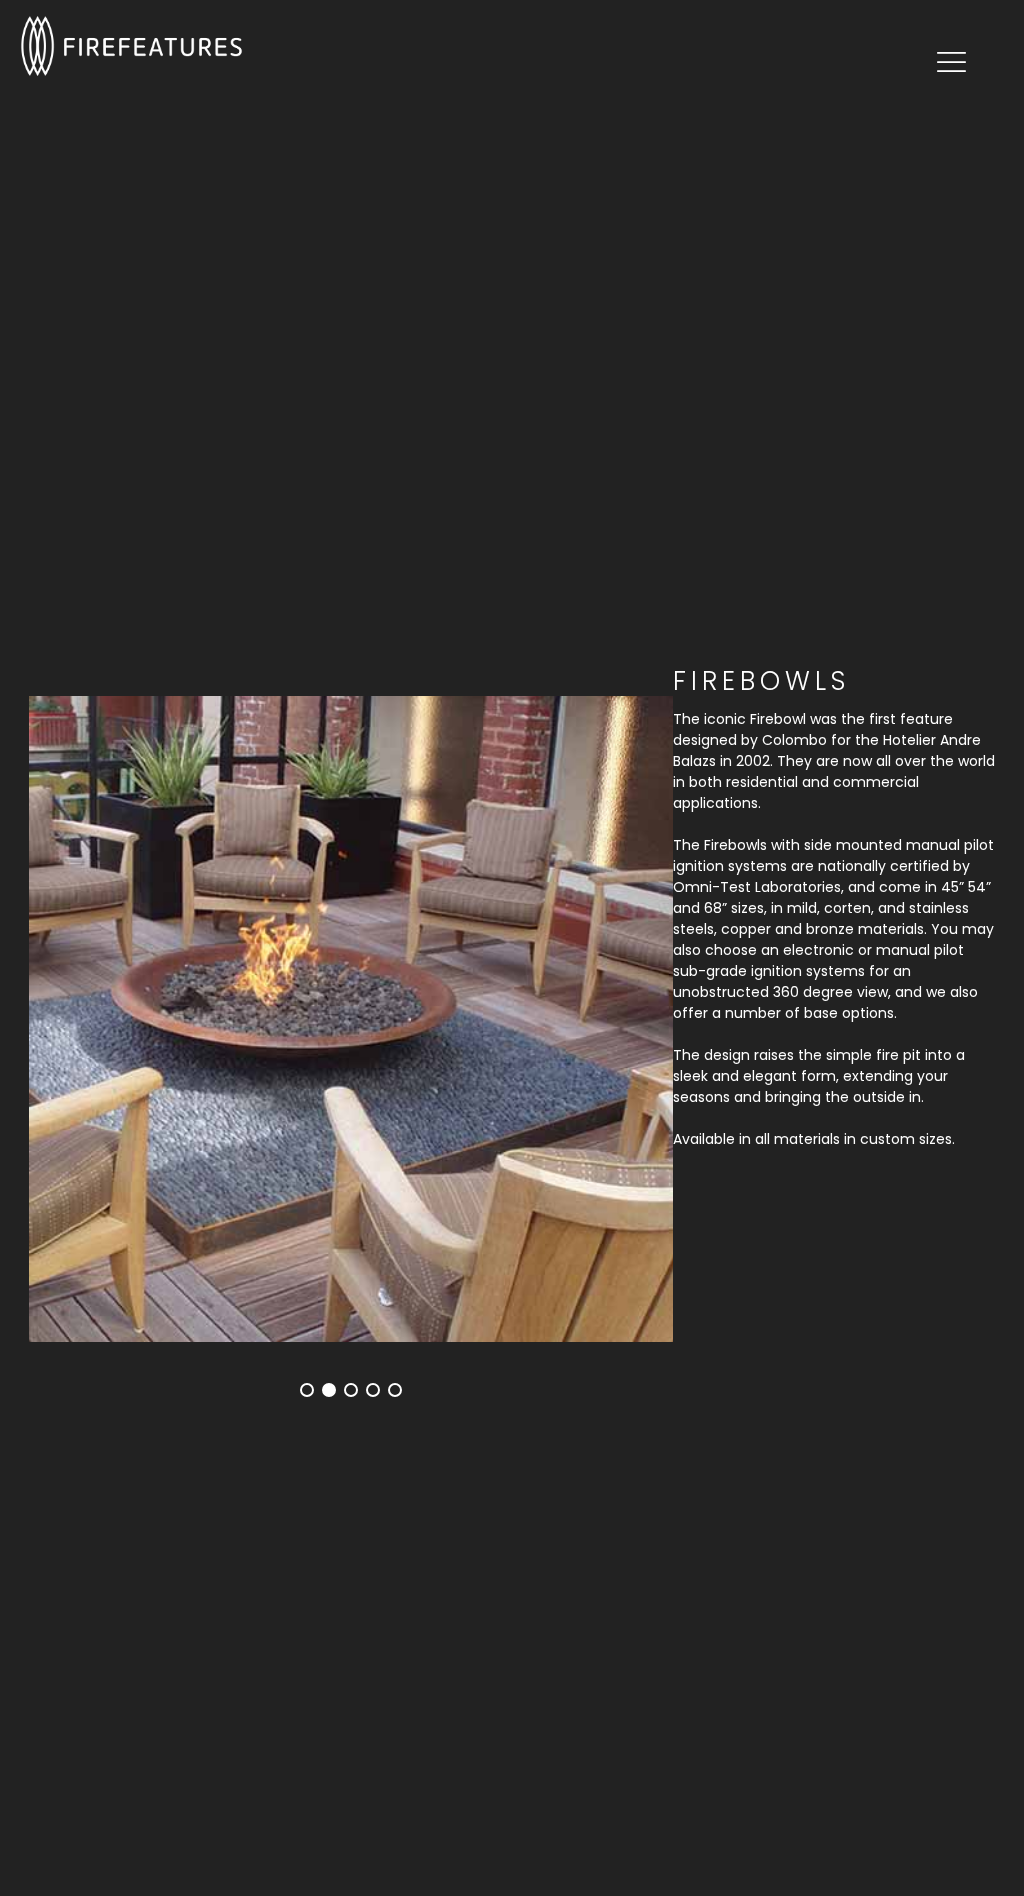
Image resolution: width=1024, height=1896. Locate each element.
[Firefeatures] (131, 45)
